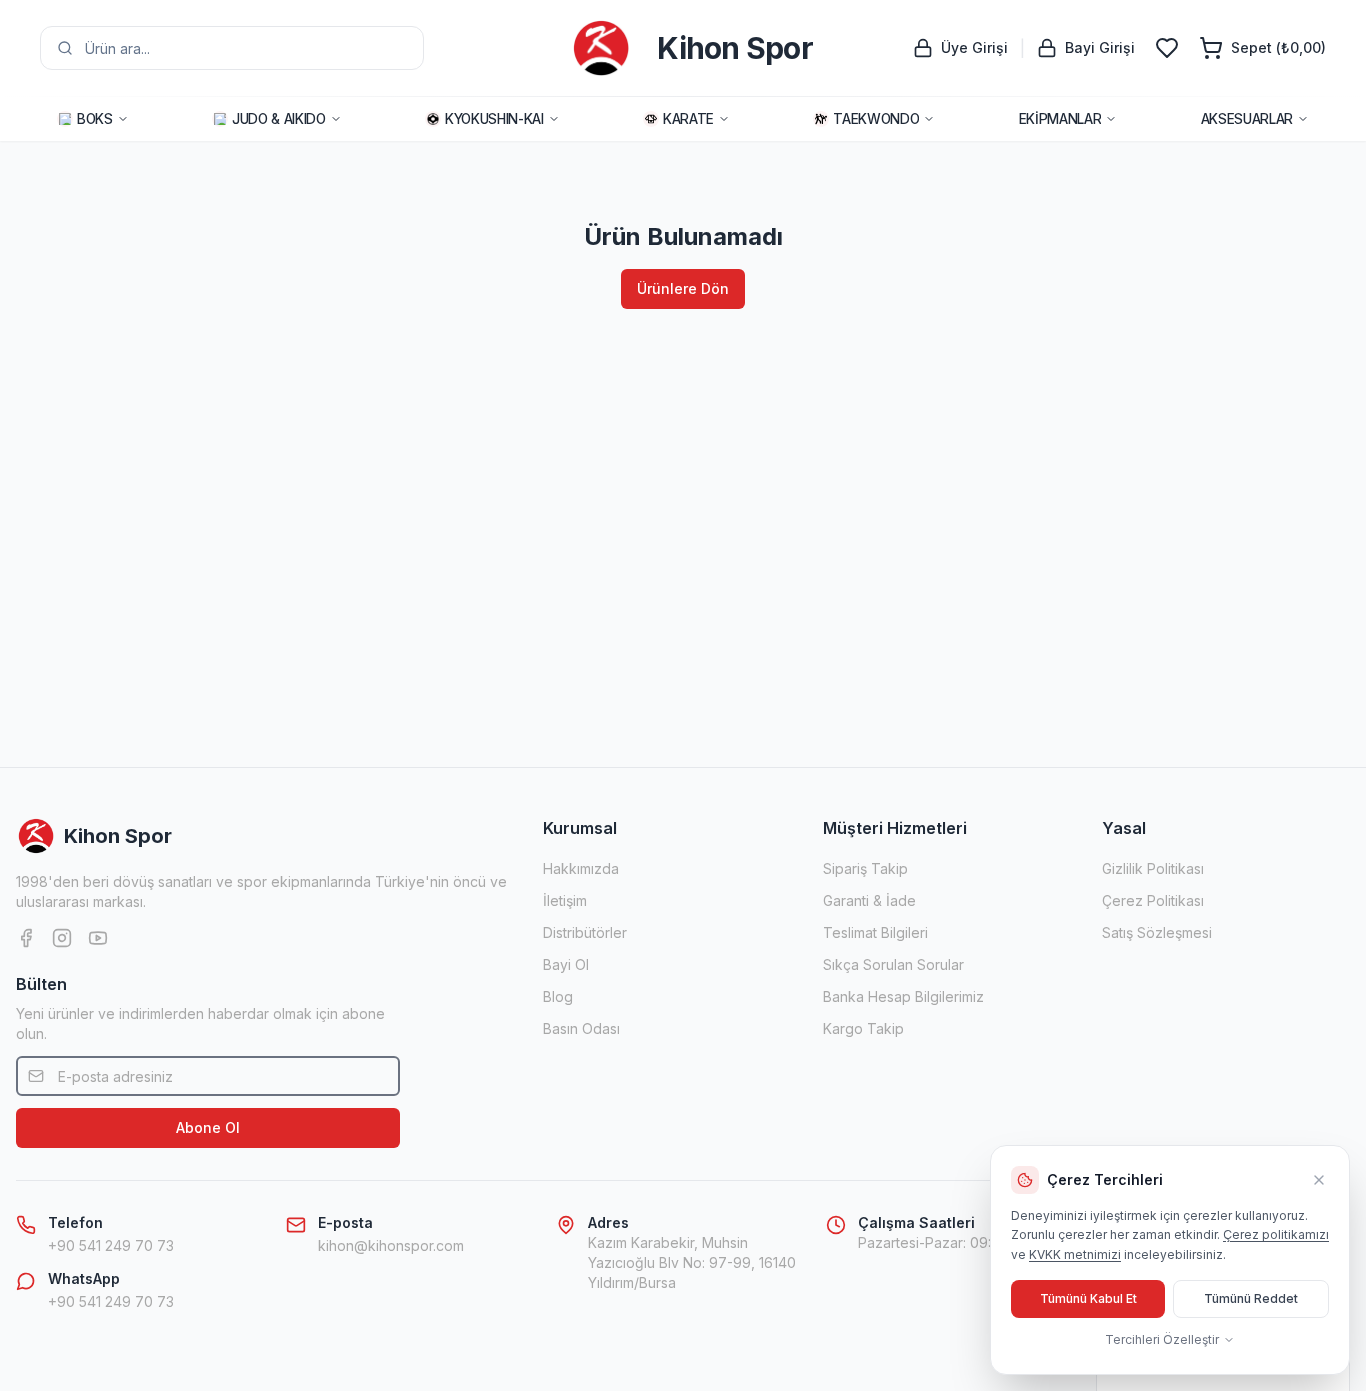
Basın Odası (581, 1028)
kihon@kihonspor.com (391, 1245)
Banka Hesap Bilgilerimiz (903, 996)
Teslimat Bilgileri (875, 932)
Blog (558, 996)
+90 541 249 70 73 (111, 1245)
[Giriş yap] (1167, 48)
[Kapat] (1319, 1180)
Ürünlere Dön (683, 288)
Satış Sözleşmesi (1157, 932)
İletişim (565, 900)
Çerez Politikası (1153, 900)
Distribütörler (585, 932)
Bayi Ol (566, 964)
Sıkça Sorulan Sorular (893, 964)
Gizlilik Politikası (1153, 868)
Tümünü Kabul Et (1088, 1298)
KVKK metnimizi (1075, 1254)
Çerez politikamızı (1276, 1234)
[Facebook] (26, 938)
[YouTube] (98, 938)
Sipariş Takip (865, 868)
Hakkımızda (581, 868)
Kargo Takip (863, 1028)
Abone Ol (208, 1127)
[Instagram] (62, 938)
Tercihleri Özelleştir (1162, 1339)
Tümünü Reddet (1251, 1298)
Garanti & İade (869, 900)
